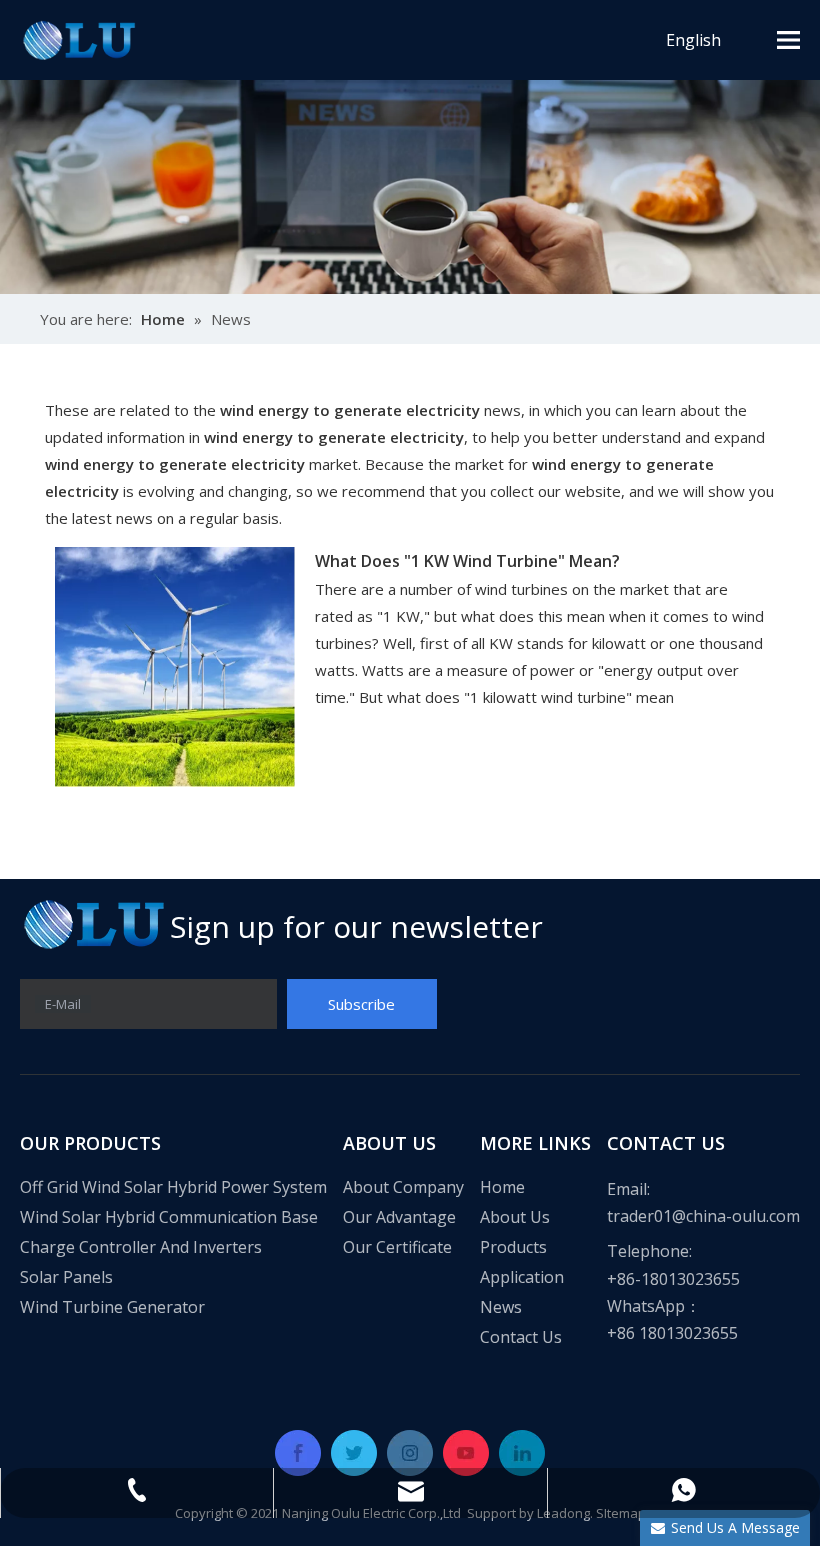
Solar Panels (66, 1277)
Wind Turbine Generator (112, 1307)
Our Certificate (397, 1247)
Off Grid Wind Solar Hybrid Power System (173, 1187)
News (501, 1307)
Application (522, 1277)
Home (502, 1187)
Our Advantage (399, 1217)
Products (513, 1247)
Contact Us (521, 1337)
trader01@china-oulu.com (703, 1216)
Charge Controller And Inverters (141, 1247)
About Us (515, 1217)
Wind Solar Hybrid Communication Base (169, 1217)
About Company (403, 1187)
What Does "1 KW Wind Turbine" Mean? (467, 561)
